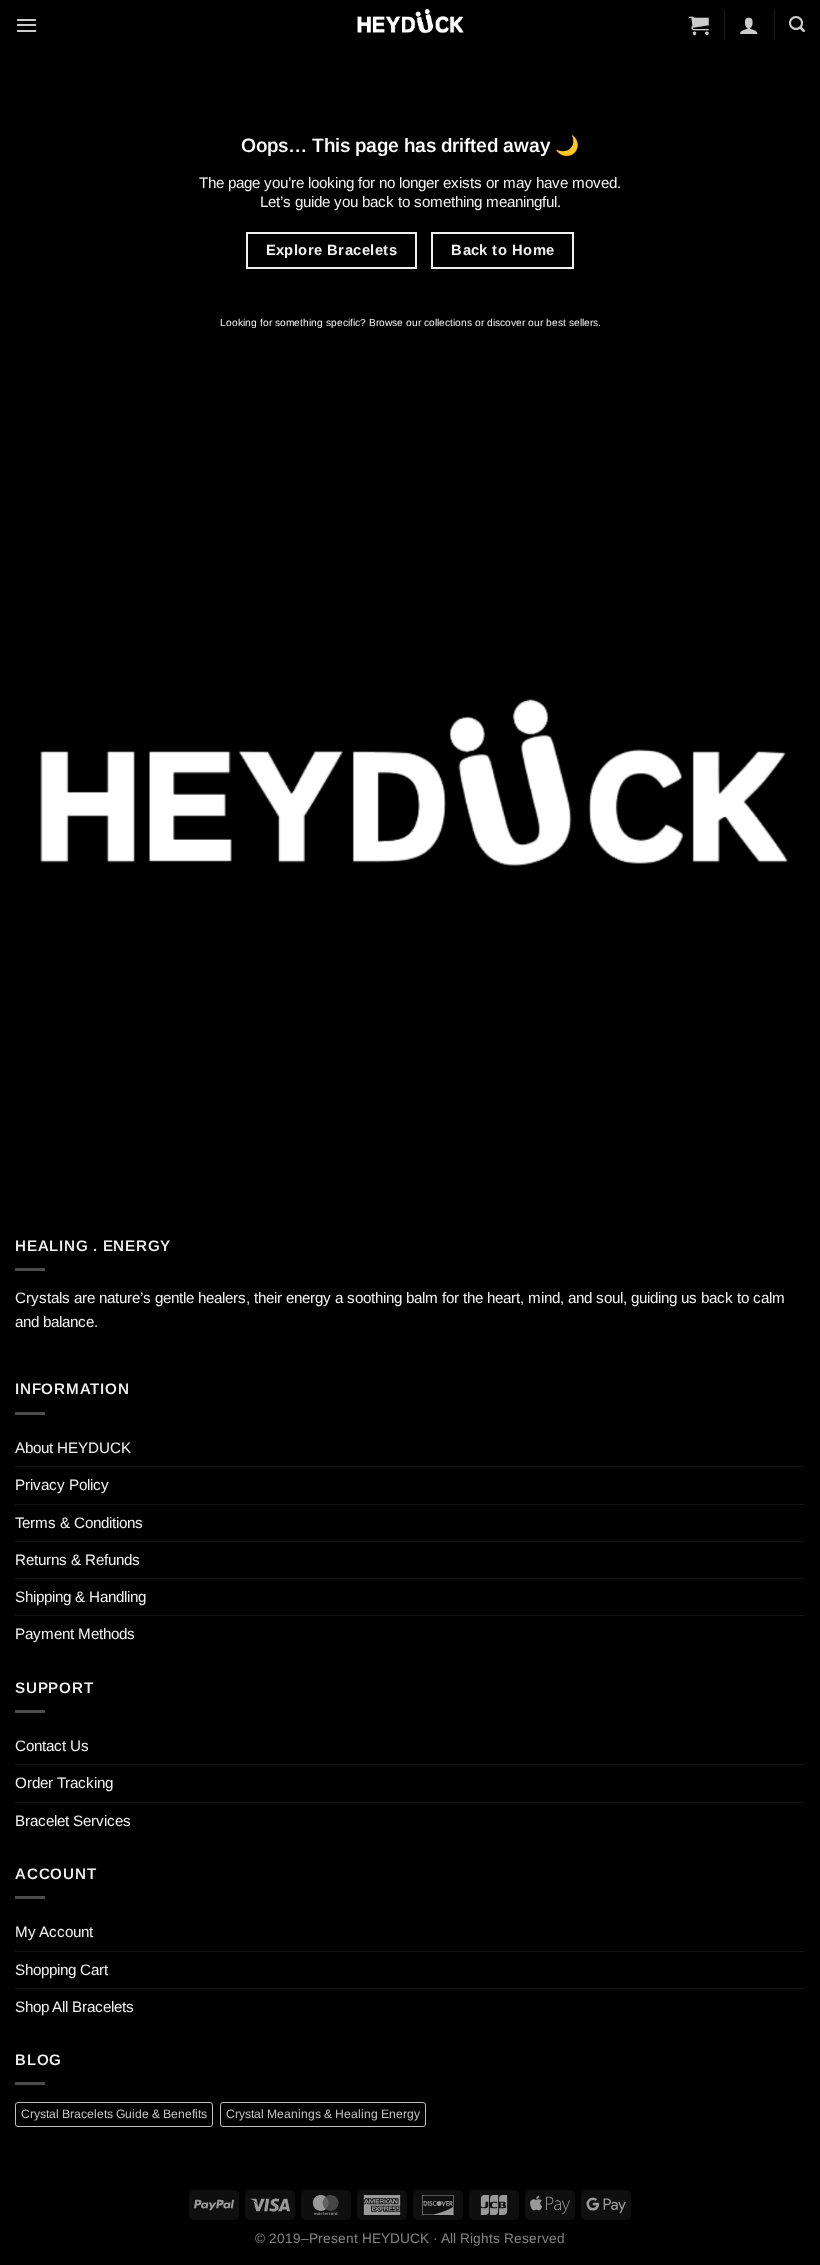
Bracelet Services (73, 1820)
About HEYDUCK (73, 1447)
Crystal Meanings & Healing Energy (323, 2114)
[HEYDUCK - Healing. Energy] (410, 24)
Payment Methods (75, 1633)
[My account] (749, 25)
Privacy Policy (62, 1484)
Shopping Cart (61, 1969)
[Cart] (699, 25)
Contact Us (52, 1745)
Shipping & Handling (80, 1596)
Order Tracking (64, 1782)
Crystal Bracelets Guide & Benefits (114, 2114)
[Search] (797, 24)
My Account (54, 1931)
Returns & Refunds (77, 1559)
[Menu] (26, 25)
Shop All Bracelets (74, 2006)
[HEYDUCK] (410, 810)
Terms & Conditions (79, 1522)
